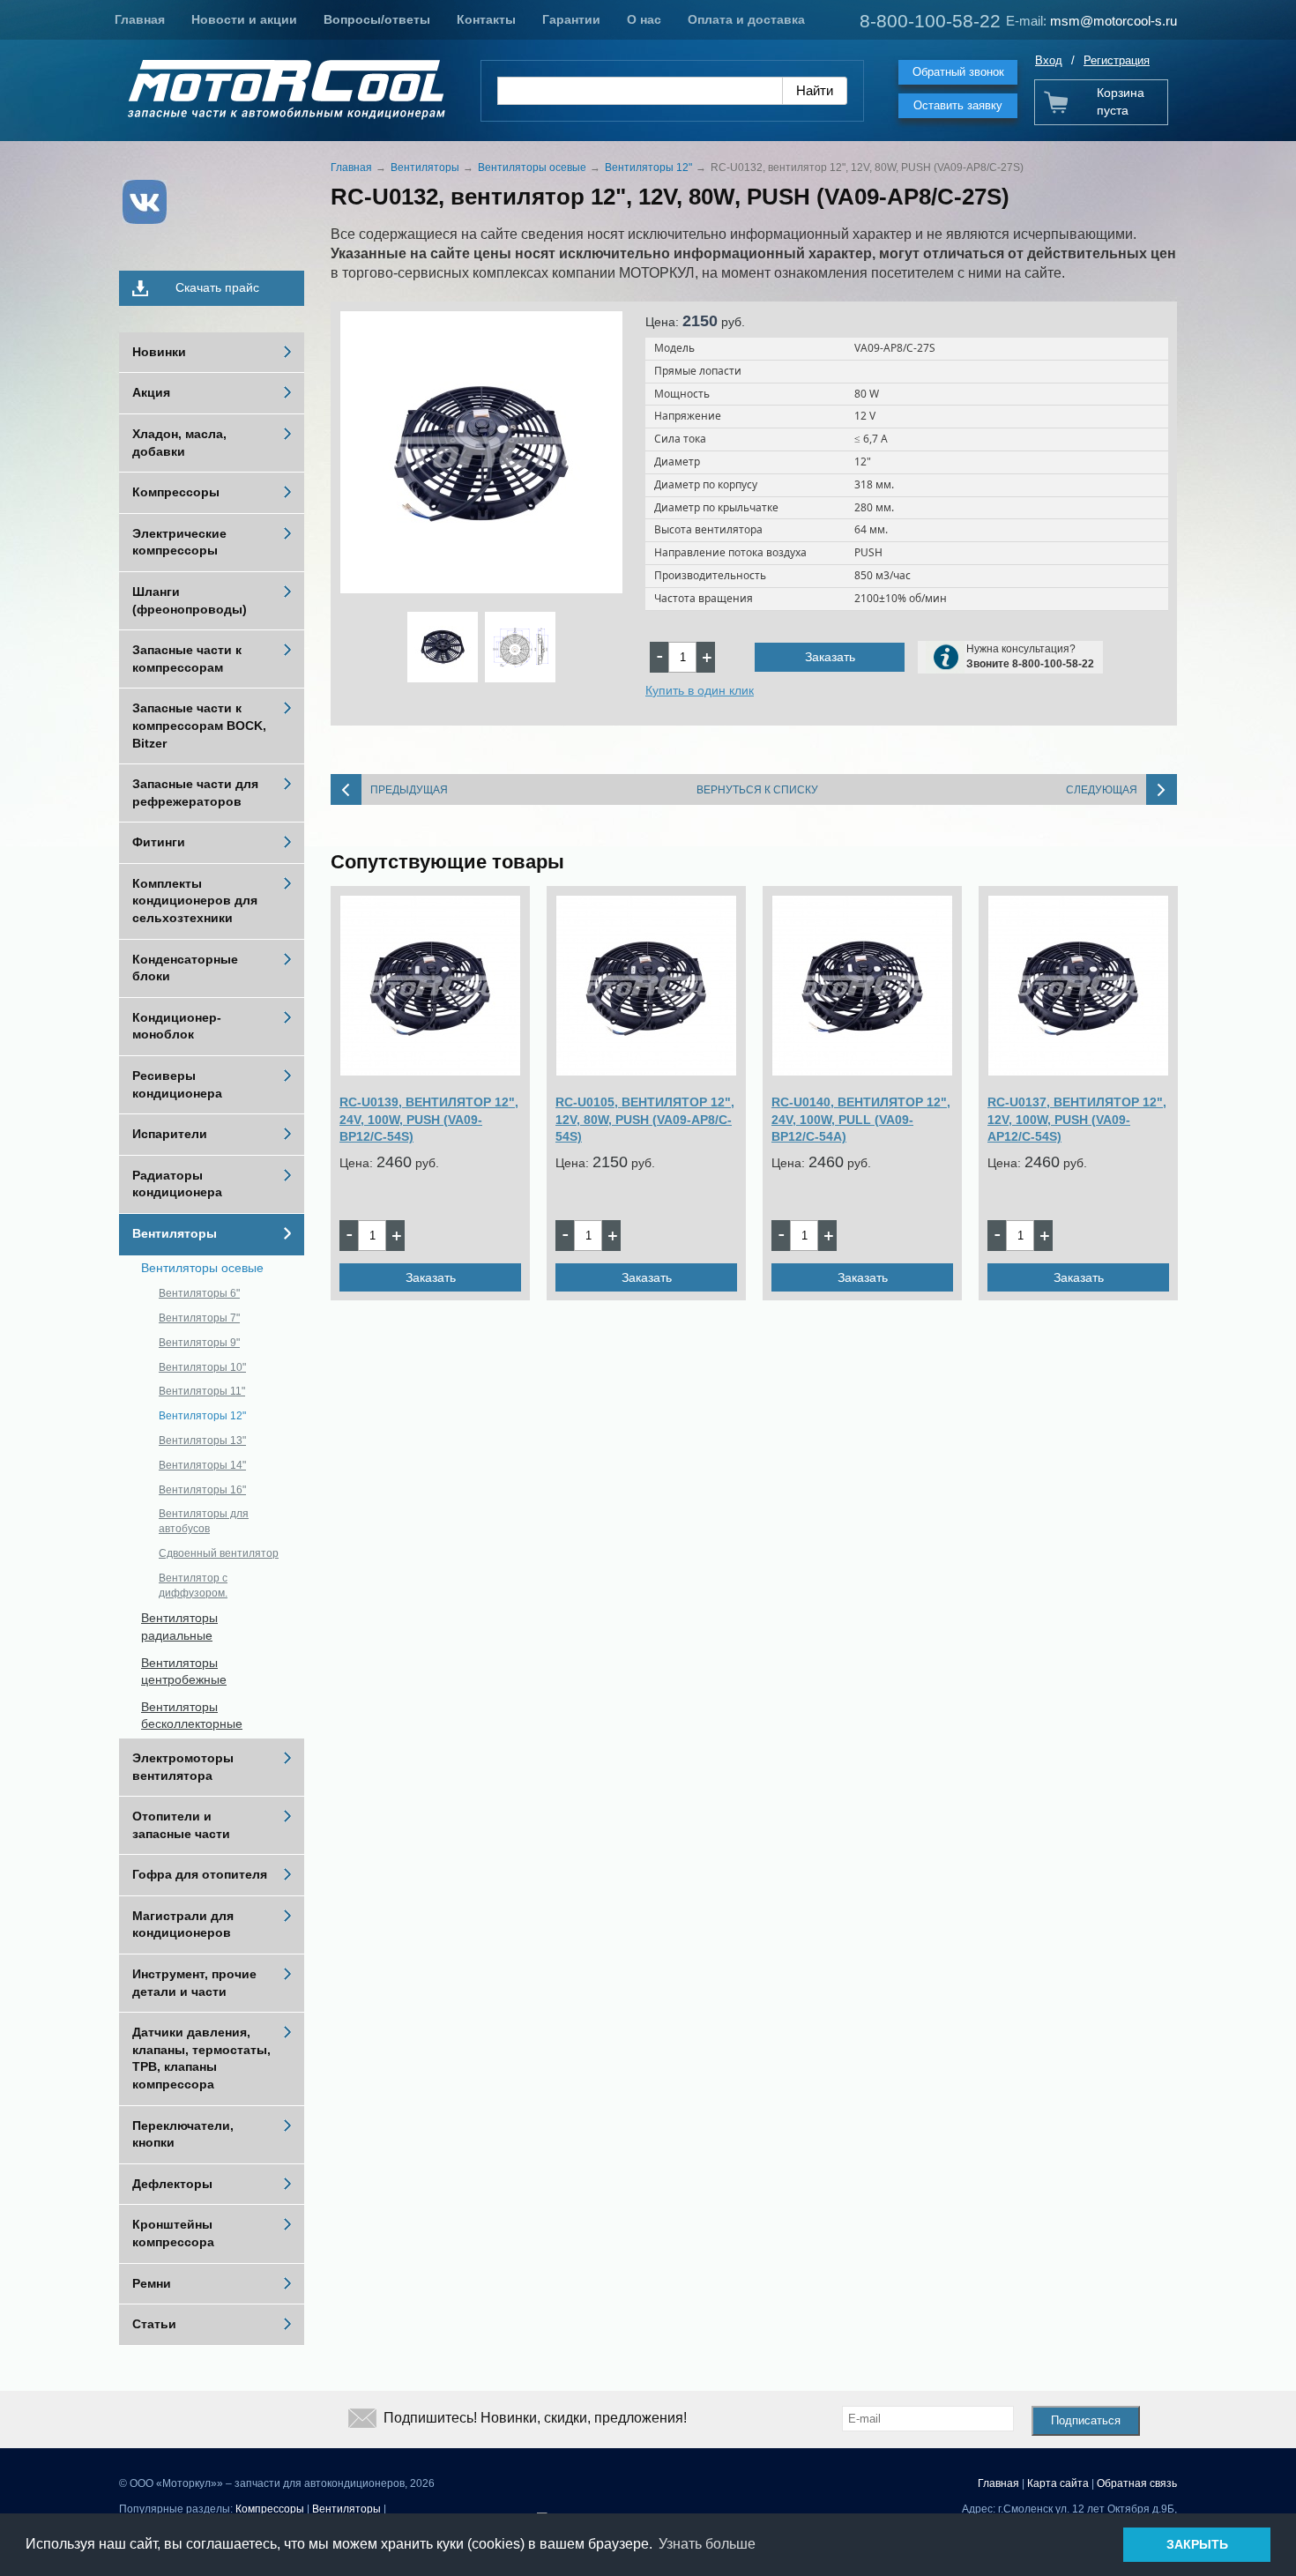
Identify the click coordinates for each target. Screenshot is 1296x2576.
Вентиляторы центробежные (184, 1671)
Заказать (830, 657)
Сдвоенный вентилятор (219, 1553)
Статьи (154, 2324)
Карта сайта (1058, 2483)
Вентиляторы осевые (202, 1268)
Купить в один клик (700, 690)
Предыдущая (409, 790)
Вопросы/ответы (377, 19)
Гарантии (571, 19)
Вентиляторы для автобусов (204, 1521)
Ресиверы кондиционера (177, 1084)
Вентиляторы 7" (199, 1318)
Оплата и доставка (746, 19)
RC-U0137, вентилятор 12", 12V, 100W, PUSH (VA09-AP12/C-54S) (1077, 1119)
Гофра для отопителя (200, 1874)
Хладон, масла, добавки (179, 443)
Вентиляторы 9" (199, 1343)
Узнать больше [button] (707, 2544)
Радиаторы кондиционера (177, 1184)
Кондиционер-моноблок (177, 1026)
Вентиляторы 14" (202, 1465)
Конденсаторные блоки (185, 968)
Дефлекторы (172, 2184)
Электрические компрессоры (179, 542)
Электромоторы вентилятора (183, 1767)
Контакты (486, 19)
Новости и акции (244, 19)
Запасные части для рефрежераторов (195, 793)
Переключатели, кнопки (183, 2134)
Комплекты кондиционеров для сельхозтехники (195, 901)
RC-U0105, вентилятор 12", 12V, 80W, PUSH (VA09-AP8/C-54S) (645, 1119)
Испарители (170, 1134)
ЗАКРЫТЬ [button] (1197, 2544)
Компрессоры (176, 492)
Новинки (159, 352)
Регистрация (1117, 60)
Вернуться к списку (757, 790)
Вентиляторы (175, 1233)
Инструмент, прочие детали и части (194, 1983)
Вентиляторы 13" (202, 1441)
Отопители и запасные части (181, 1825)
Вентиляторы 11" (202, 1391)
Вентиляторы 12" (202, 1416)
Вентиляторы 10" (202, 1367)
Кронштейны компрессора (173, 2233)
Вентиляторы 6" (199, 1293)
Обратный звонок (958, 72)
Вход (1049, 60)
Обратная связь (1137, 2483)
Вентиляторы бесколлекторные (192, 1716)
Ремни (152, 2283)
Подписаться (1086, 2420)
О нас (644, 19)
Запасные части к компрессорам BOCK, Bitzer (199, 725)
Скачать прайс (217, 287)
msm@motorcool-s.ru (1114, 21)
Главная (140, 19)
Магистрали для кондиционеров (183, 1925)
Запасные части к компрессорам (187, 659)
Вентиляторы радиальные (179, 1627)
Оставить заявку (958, 105)
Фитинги (159, 842)
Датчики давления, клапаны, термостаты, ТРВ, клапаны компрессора (201, 2058)
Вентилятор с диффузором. (193, 1586)
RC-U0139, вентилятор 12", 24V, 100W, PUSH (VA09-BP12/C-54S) (429, 1119)
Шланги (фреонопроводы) (190, 600)
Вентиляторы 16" (202, 1490)
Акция (151, 392)
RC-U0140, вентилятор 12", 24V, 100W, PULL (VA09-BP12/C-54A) (861, 1119)
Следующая (1102, 790)
